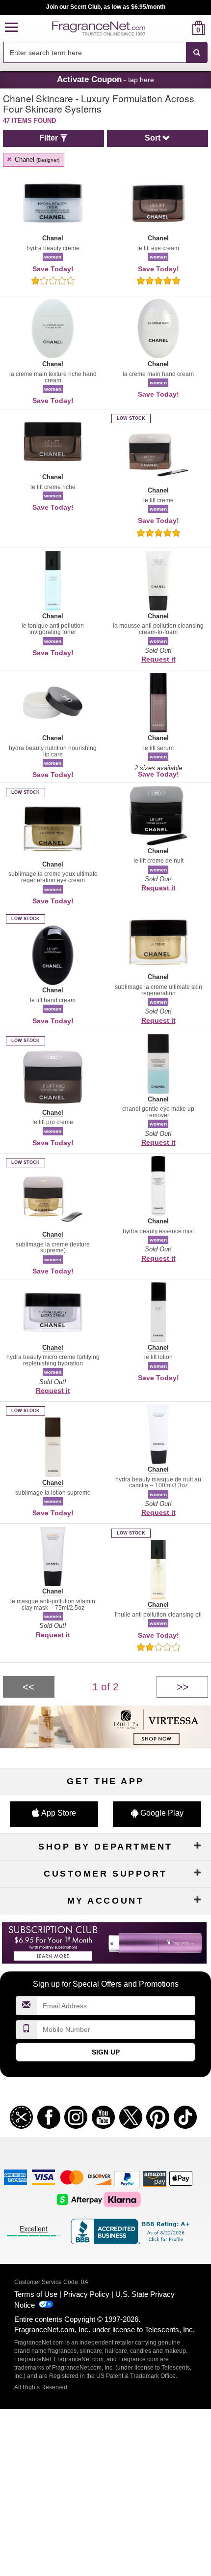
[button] (11, 28)
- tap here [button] (105, 79)
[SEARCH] (197, 53)
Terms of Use (36, 2294)
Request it (158, 659)
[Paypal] (127, 2179)
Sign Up (106, 2052)
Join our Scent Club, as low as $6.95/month (106, 7)
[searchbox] (95, 52)
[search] (183, 28)
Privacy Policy (86, 2294)
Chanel (36, 159)
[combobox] (105, 53)
